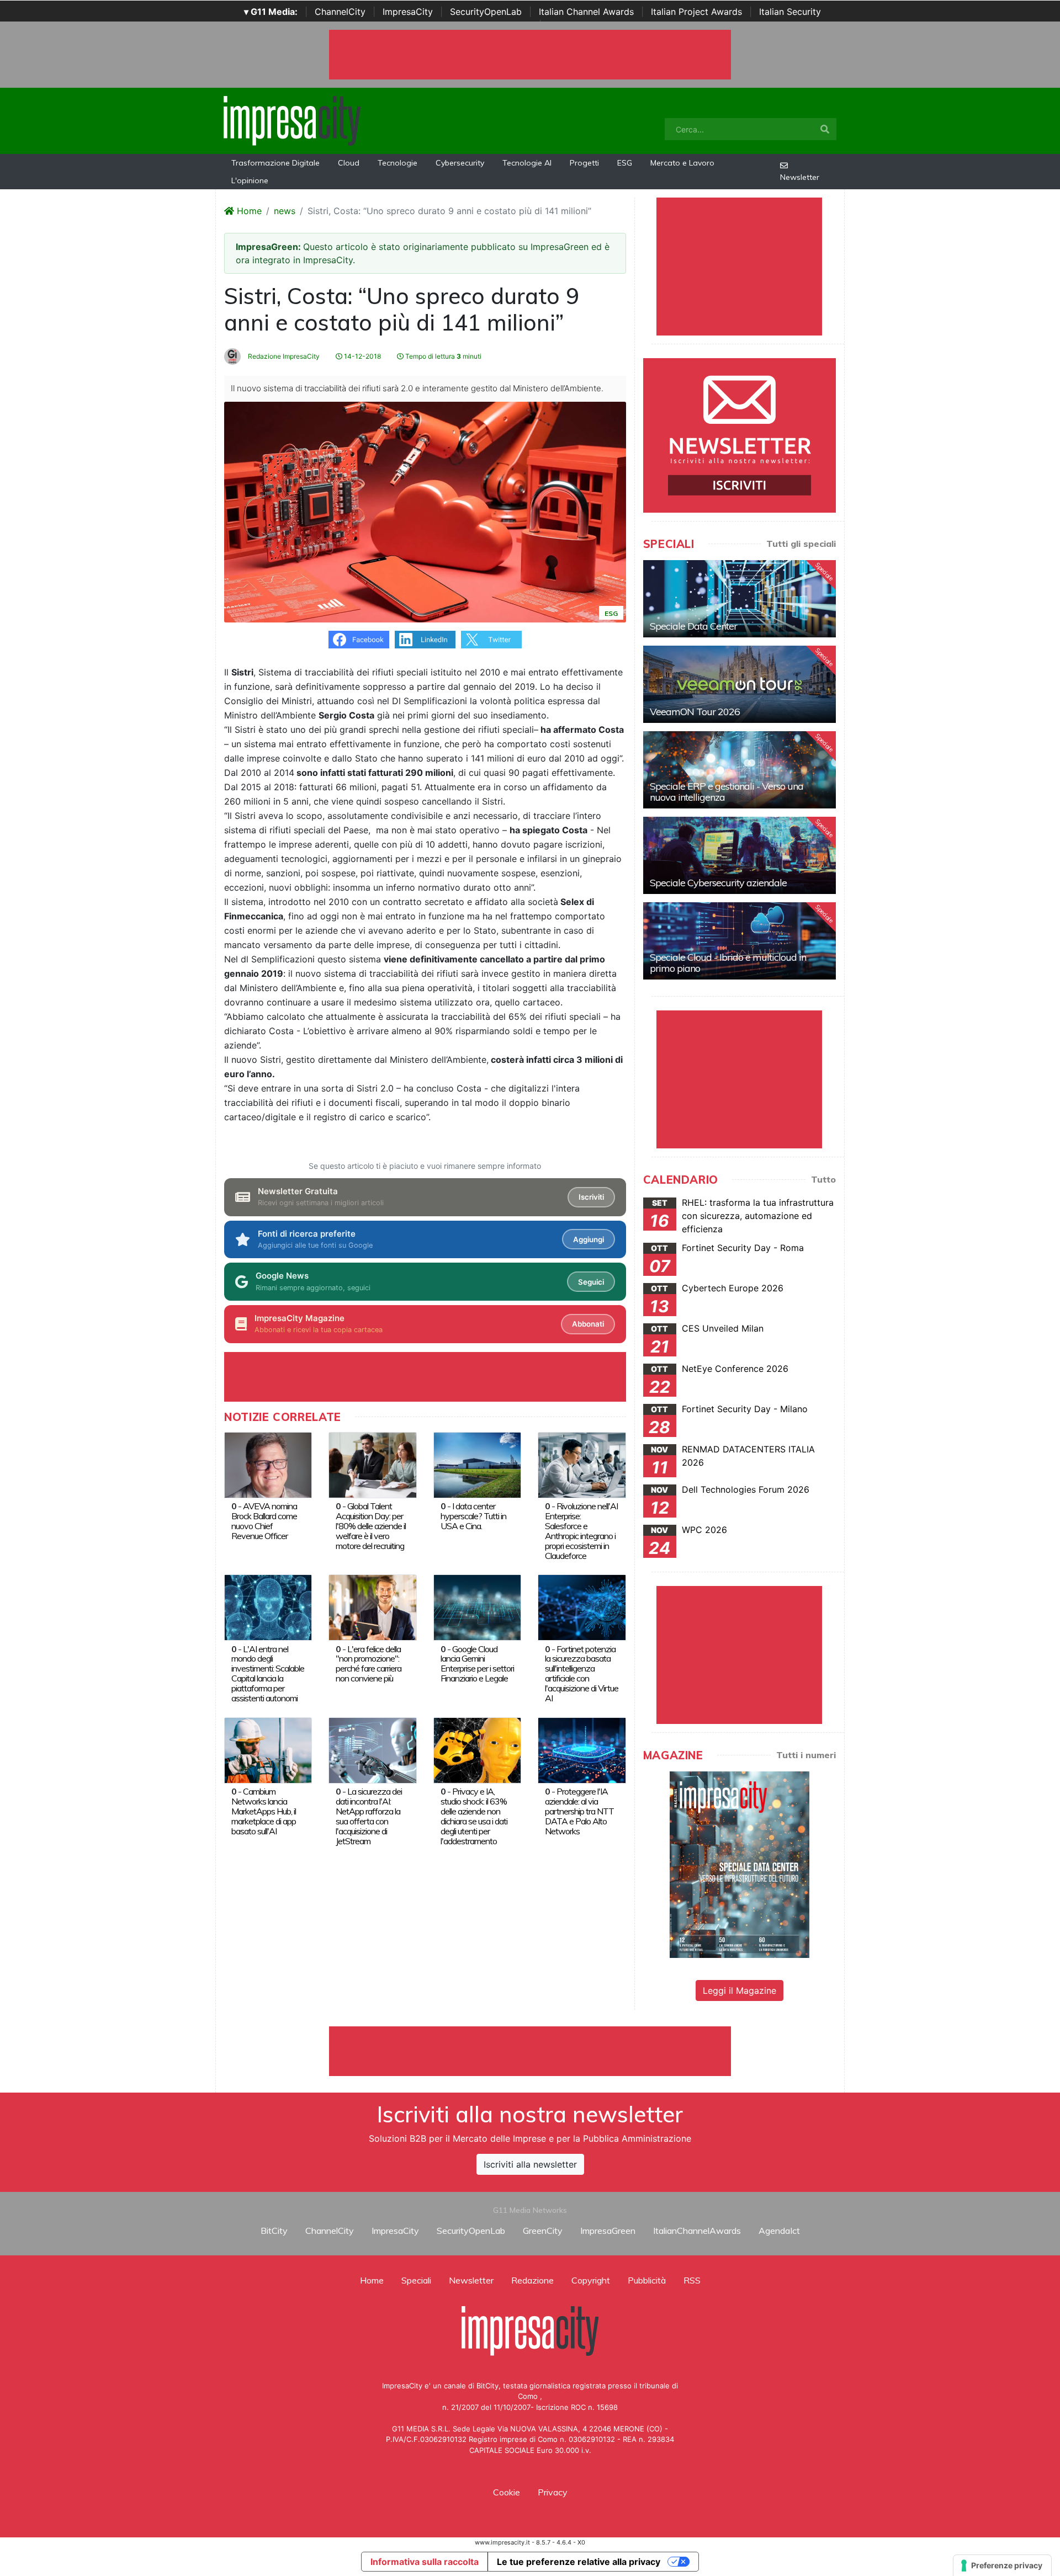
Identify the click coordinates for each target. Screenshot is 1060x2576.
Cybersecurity (460, 163)
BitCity (274, 2231)
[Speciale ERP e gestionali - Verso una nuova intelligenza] (740, 770)
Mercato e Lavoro (682, 163)
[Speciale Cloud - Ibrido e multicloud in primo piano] (740, 941)
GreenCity (543, 2231)
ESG (625, 163)
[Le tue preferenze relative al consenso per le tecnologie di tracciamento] (1002, 2566)
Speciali (416, 2280)
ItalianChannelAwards (697, 2231)
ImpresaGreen (608, 2231)
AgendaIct (779, 2231)
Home (248, 211)
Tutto (823, 1179)
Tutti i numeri (806, 1755)
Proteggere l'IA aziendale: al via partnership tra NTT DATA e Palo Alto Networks (579, 1811)
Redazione (532, 2280)
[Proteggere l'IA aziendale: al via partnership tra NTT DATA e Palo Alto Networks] (582, 1749)
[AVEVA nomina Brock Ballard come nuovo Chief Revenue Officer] (268, 1464)
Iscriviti (591, 1197)
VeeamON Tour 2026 (695, 712)
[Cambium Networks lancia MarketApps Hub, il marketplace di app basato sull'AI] (268, 1749)
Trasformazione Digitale (275, 163)
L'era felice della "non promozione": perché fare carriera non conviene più (369, 1664)
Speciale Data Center (693, 626)
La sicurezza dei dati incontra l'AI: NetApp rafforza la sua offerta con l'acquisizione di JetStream (369, 1816)
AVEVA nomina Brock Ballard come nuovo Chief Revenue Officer (264, 1521)
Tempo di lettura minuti (442, 356)
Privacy (553, 2492)
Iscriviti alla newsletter (530, 2164)
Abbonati (588, 1324)
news (285, 211)
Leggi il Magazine (740, 1990)
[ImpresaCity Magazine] (740, 1864)
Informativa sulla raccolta (425, 2562)
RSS (692, 2280)
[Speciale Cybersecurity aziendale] (740, 855)
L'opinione (250, 180)
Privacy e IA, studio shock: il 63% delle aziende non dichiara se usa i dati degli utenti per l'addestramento (474, 1816)
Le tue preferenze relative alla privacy (579, 2562)
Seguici (591, 1282)
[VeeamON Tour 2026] (740, 684)
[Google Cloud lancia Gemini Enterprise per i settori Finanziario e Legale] (477, 1606)
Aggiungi (589, 1239)
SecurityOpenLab (486, 12)
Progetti (584, 163)
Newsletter (800, 177)
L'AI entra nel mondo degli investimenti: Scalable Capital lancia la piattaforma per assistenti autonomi (268, 1674)
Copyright (591, 2280)
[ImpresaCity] (292, 120)
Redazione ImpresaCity (283, 356)
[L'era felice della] (372, 1606)
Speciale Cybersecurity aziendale (718, 883)
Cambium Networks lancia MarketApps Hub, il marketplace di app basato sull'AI (264, 1811)
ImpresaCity (408, 12)
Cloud (349, 163)
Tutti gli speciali (801, 544)
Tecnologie (397, 163)
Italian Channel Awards (586, 12)
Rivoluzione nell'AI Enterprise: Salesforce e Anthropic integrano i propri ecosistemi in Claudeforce (581, 1531)
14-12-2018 (362, 356)
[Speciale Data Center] (740, 599)
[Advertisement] (530, 2051)
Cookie (507, 2492)
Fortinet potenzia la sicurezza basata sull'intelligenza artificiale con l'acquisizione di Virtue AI (582, 1674)
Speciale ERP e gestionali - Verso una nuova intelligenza (727, 792)
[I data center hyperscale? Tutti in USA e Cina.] (477, 1464)
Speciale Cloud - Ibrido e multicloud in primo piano (728, 963)
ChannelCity (340, 12)
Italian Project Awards (696, 12)
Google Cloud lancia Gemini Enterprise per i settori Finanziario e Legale (477, 1664)
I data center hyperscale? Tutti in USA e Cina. (473, 1516)
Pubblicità (647, 2280)
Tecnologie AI (527, 163)
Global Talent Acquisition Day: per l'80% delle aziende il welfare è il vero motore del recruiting (371, 1526)
